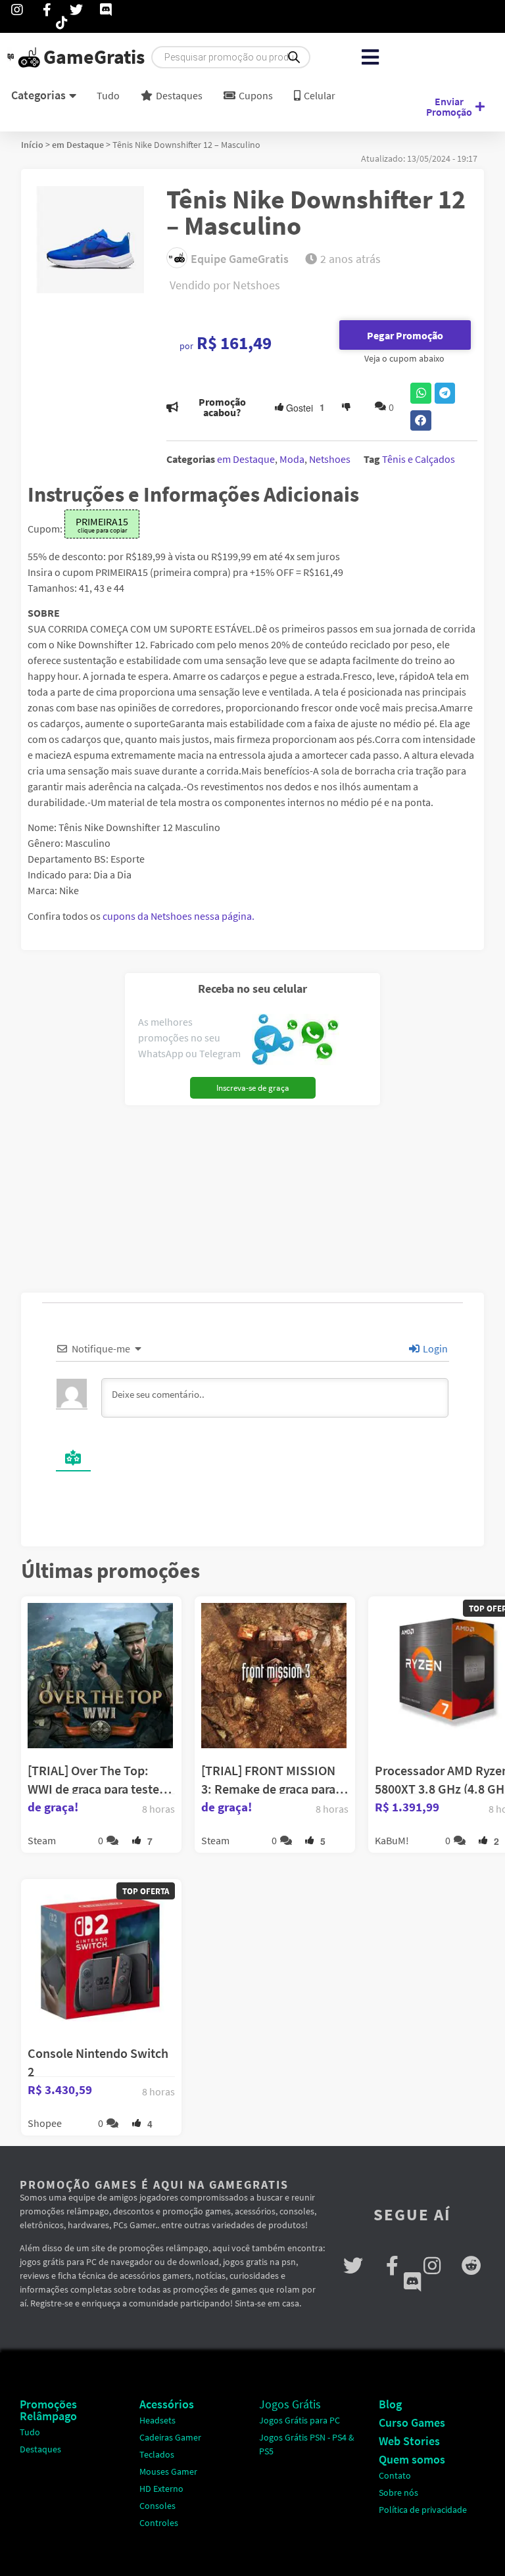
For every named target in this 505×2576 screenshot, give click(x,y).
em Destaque (78, 145)
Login (434, 1348)
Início (32, 145)
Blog (390, 2404)
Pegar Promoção (405, 335)
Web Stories (409, 2441)
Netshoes (330, 459)
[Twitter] (353, 2266)
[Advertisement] (105, 1194)
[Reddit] (471, 2266)
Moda (292, 459)
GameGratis (94, 57)
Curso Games (412, 2422)
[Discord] (412, 2282)
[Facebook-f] (393, 2266)
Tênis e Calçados (419, 459)
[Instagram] (432, 2266)
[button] (371, 58)
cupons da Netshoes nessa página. (179, 916)
